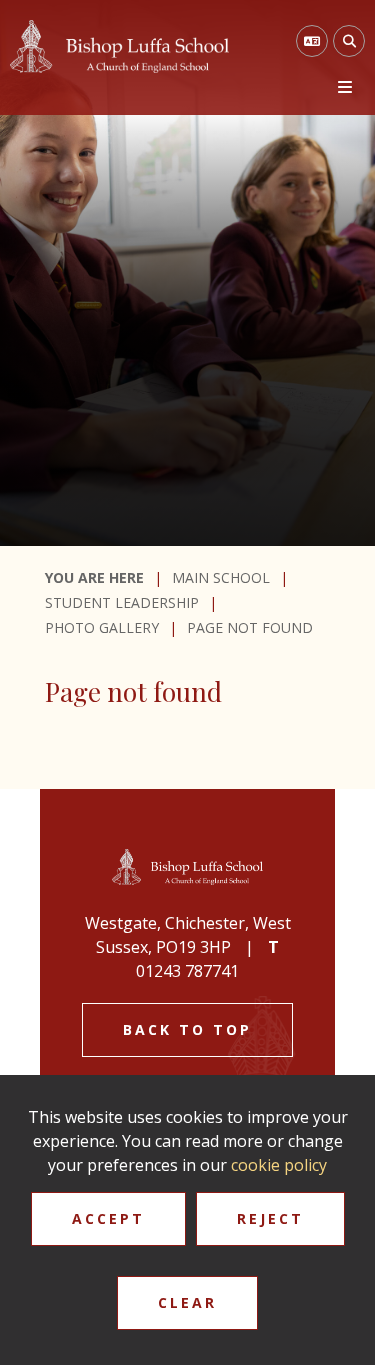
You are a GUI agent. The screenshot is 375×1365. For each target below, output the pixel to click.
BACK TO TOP (187, 1029)
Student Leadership (122, 602)
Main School (221, 577)
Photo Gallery (102, 627)
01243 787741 (187, 971)
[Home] (119, 46)
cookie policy (279, 1165)
